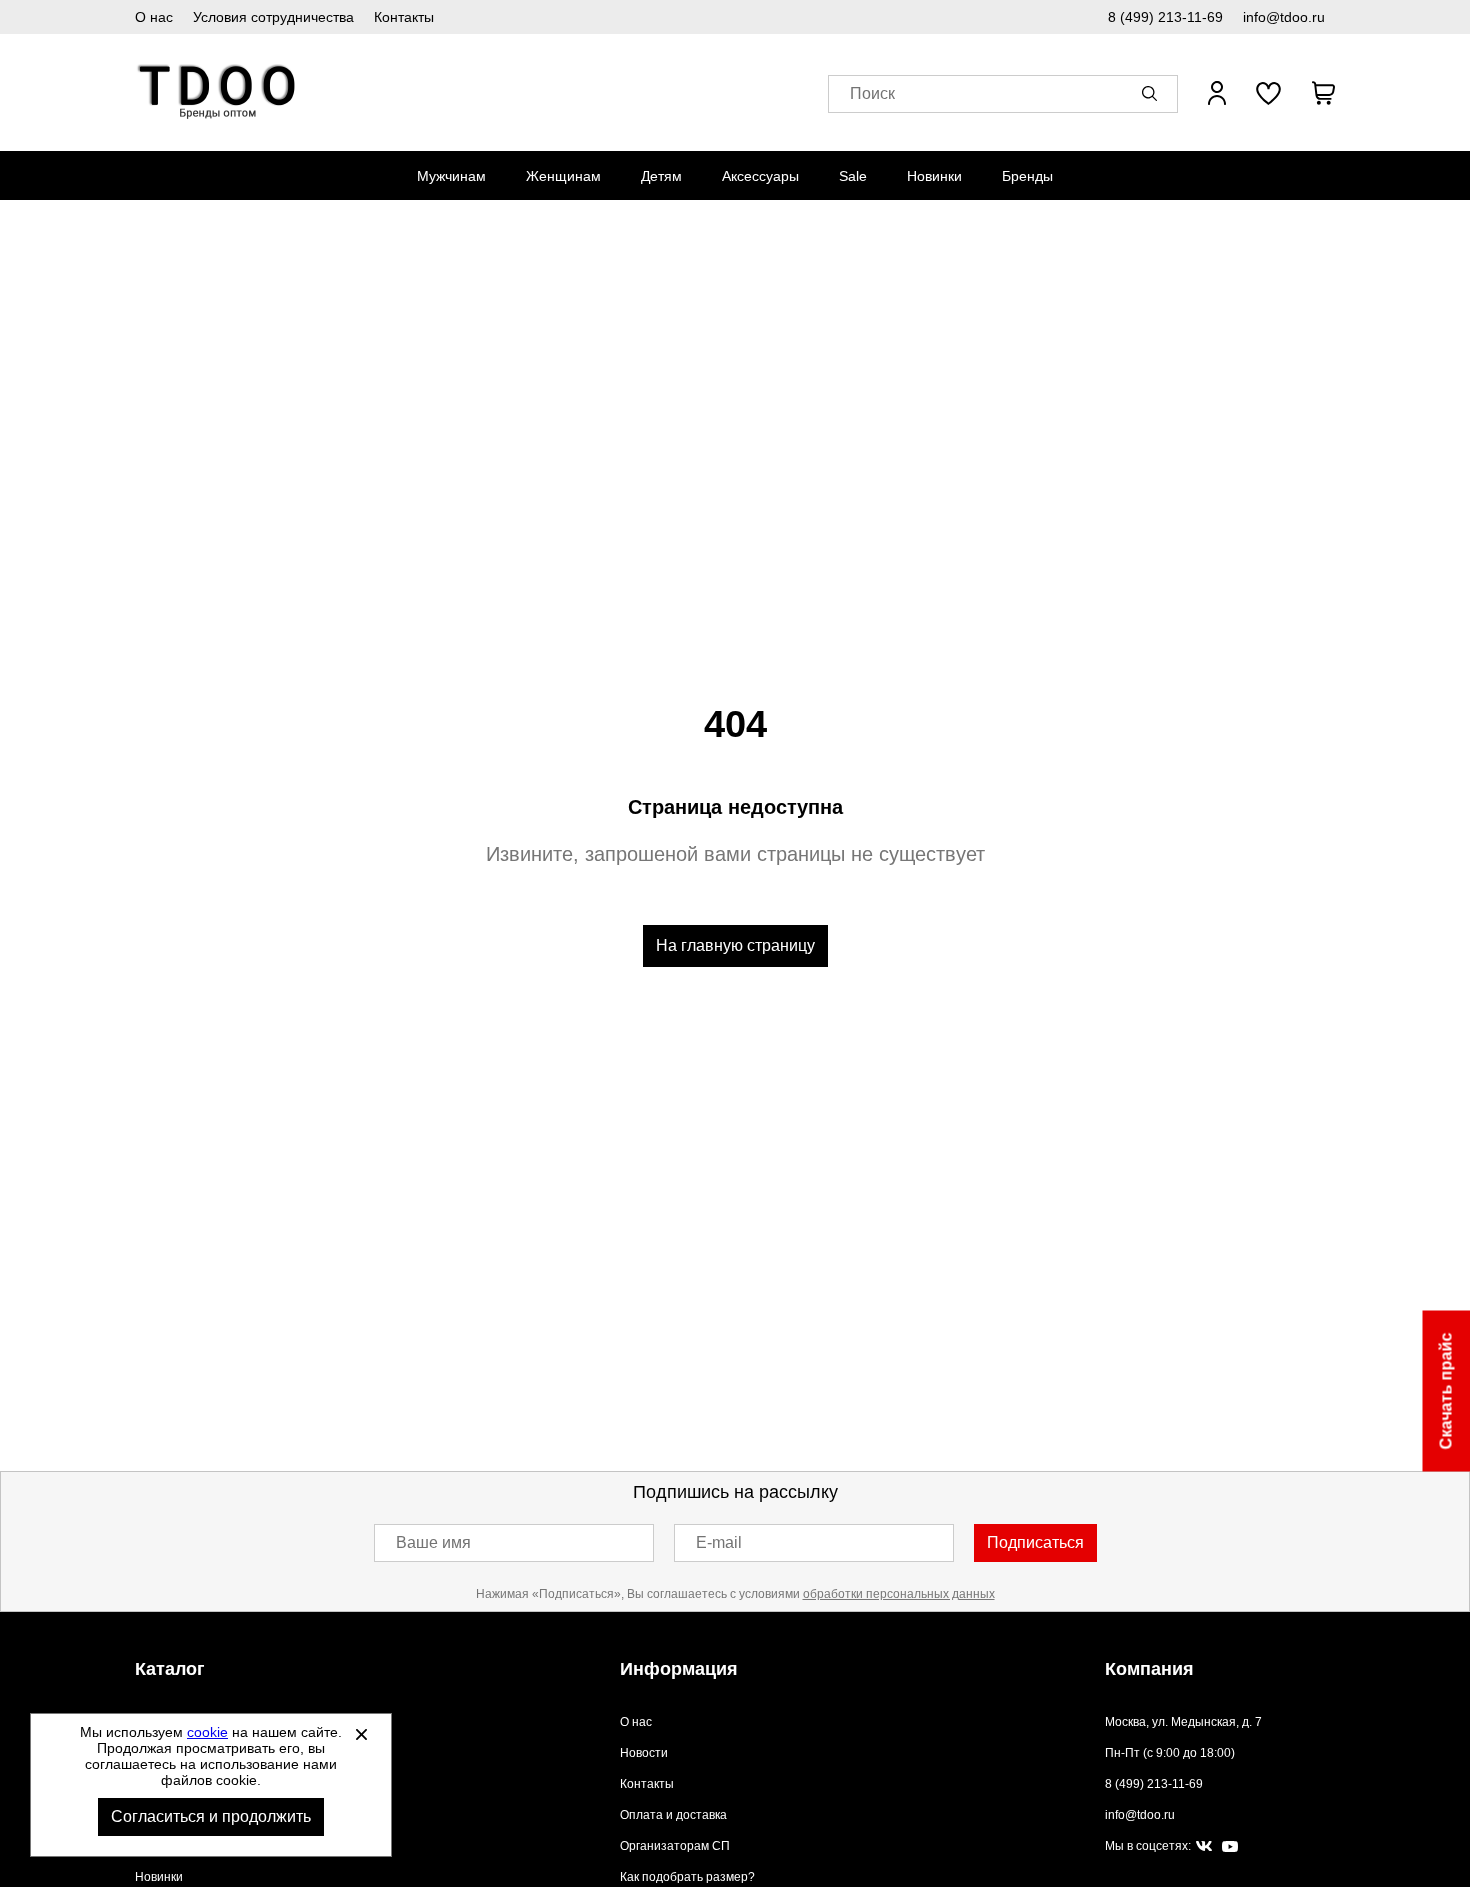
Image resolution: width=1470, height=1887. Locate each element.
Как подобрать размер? (687, 1877)
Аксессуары (760, 176)
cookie (207, 1732)
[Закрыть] (361, 1734)
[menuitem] (451, 176)
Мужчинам (451, 176)
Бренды (1027, 176)
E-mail (719, 1542)
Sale (853, 176)
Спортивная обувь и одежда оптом (217, 92)
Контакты (404, 17)
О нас (154, 17)
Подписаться (1035, 1542)
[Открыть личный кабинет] (1217, 93)
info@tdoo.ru (1284, 17)
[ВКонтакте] (1204, 1847)
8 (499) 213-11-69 (1165, 17)
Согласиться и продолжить (211, 1816)
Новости (644, 1753)
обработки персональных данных (899, 1594)
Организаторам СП (675, 1846)
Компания (1149, 1669)
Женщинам (563, 176)
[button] (1153, 93)
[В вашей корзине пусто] (1323, 93)
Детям (661, 176)
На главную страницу (735, 945)
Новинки (934, 176)
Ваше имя (433, 1542)
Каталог (170, 1669)
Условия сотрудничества (273, 17)
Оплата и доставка (673, 1815)
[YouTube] (1230, 1847)
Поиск (872, 93)
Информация (679, 1669)
